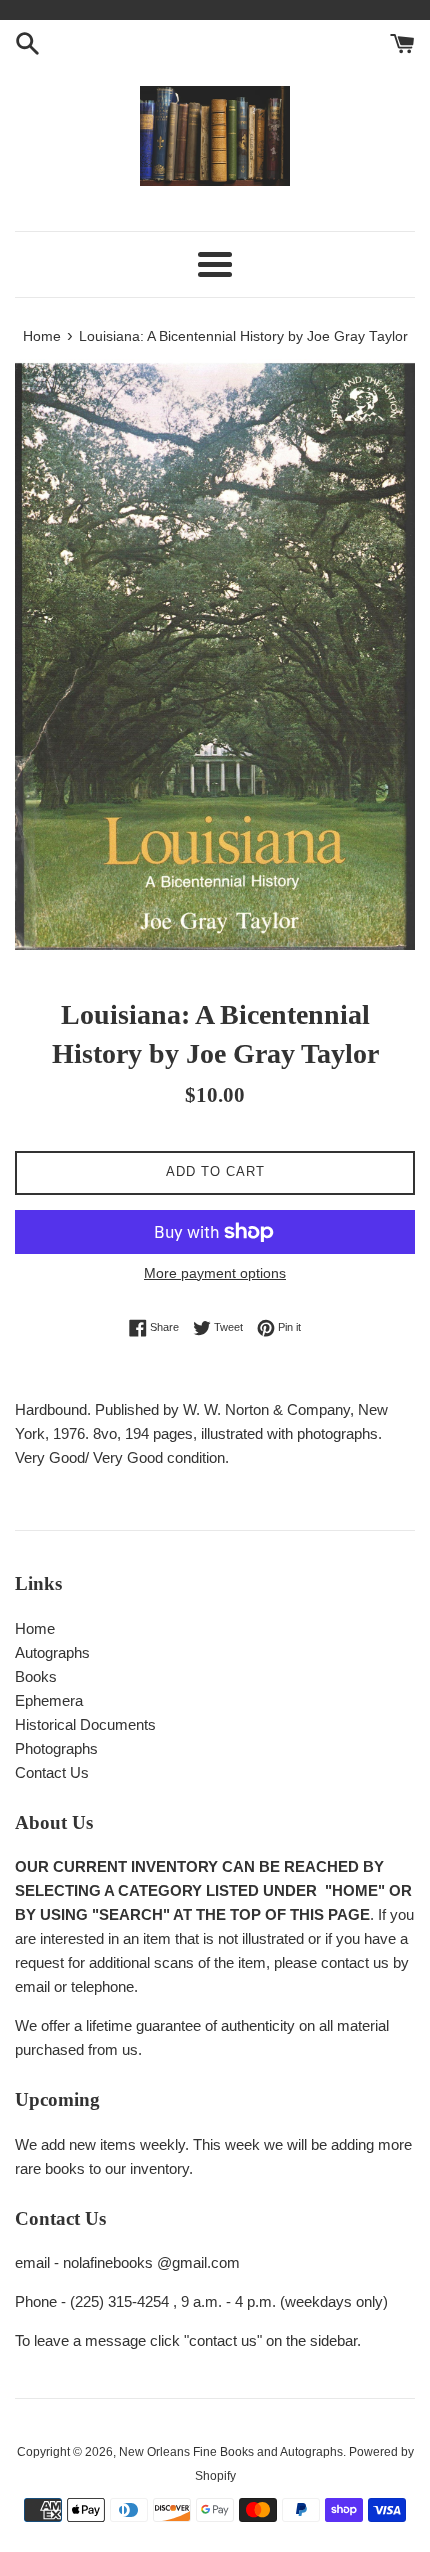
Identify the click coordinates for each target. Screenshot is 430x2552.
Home (35, 1628)
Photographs (56, 1748)
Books (36, 1676)
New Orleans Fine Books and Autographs (231, 2452)
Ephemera (49, 1700)
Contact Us (52, 1772)
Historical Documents (85, 1724)
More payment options (215, 1273)
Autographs (52, 1652)
